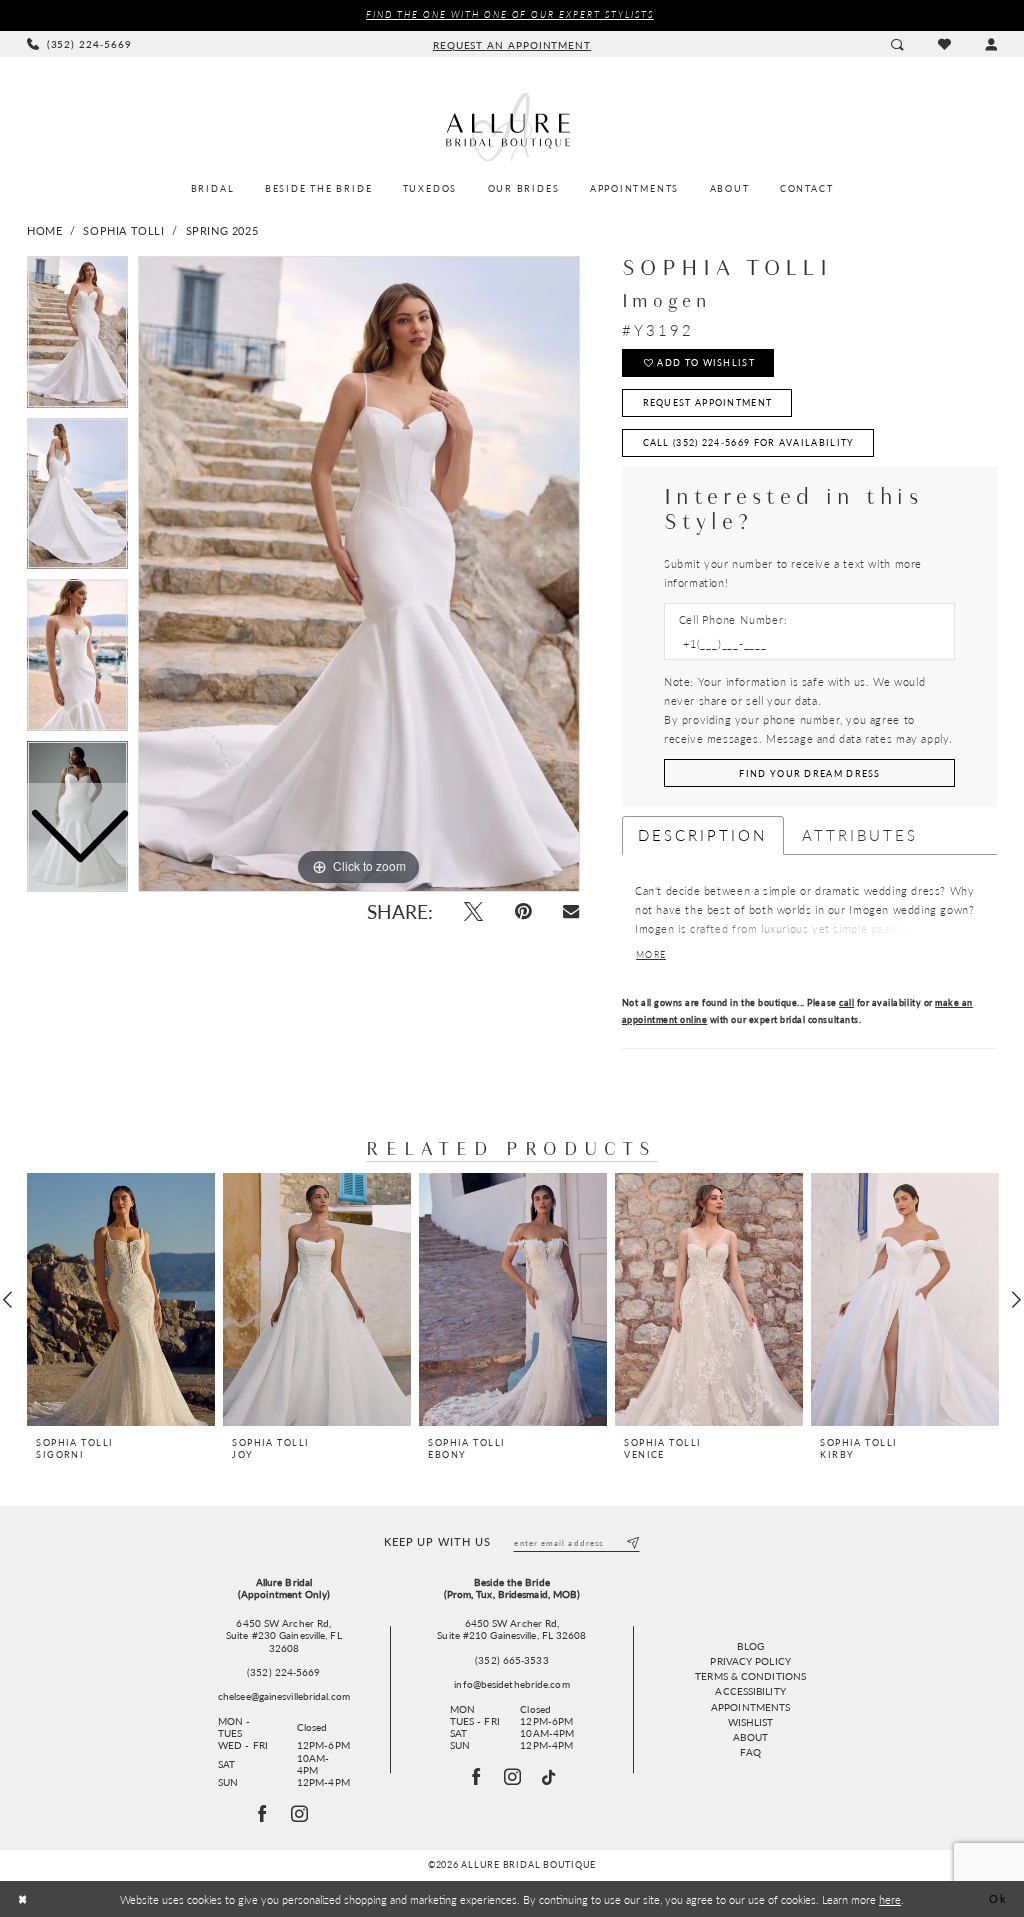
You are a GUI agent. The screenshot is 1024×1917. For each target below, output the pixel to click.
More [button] (651, 954)
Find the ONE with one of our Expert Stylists (509, 14)
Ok (998, 1899)
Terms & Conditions (750, 1676)
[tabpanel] (359, 574)
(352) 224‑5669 (283, 1672)
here (890, 1899)
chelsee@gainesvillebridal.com (284, 1696)
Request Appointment (708, 402)
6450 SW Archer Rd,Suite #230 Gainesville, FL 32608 (284, 1635)
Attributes (860, 835)
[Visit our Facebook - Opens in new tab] (476, 1777)
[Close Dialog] (23, 1899)
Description (703, 835)
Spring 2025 (222, 230)
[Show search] (897, 43)
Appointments (750, 1707)
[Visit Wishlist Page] (943, 44)
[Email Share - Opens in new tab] (571, 912)
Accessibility (750, 1691)
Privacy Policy (750, 1661)
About (750, 1737)
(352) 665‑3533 (511, 1660)
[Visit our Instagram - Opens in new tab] (513, 1777)
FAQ (750, 1752)
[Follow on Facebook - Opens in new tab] (263, 1814)
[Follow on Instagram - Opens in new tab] (299, 1814)
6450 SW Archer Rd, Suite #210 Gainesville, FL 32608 (511, 1629)
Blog (750, 1646)
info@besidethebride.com (511, 1684)
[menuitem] (79, 44)
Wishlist (751, 1722)
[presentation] (121, 1299)
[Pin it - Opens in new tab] (523, 911)
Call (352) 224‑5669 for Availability (749, 442)
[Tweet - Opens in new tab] (473, 911)
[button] (991, 43)
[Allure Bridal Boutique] (512, 127)
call (846, 1002)
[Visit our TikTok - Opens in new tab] (549, 1777)
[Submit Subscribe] (632, 1542)
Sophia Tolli (123, 230)
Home (44, 230)
